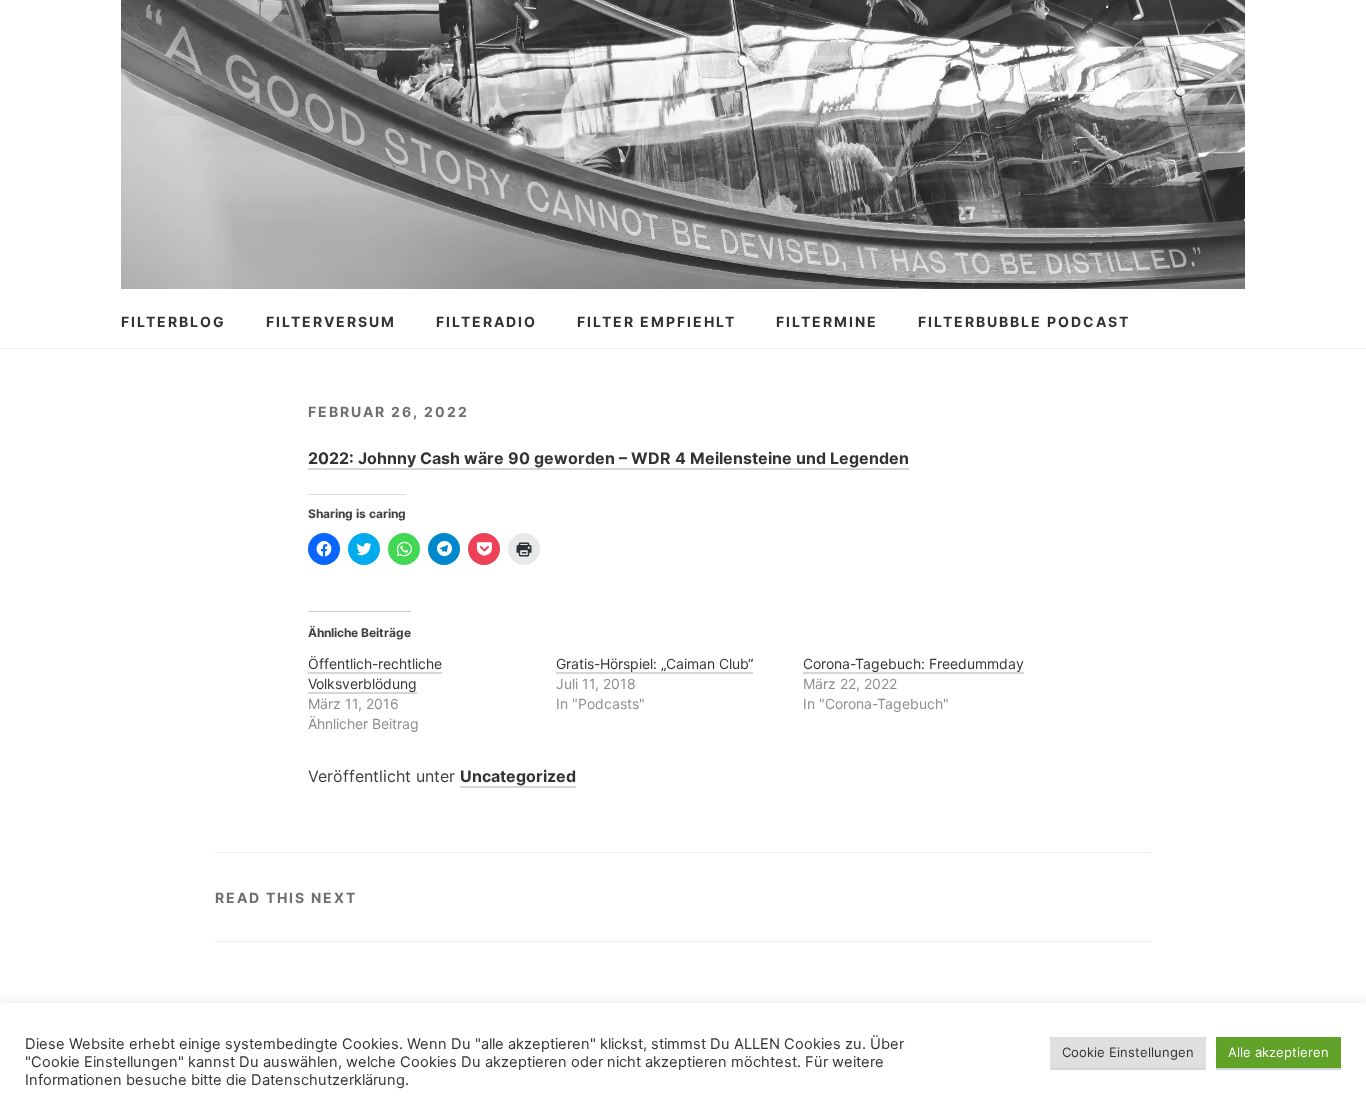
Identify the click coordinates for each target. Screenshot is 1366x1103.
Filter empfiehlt (656, 321)
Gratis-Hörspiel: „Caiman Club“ (654, 663)
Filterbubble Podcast (1024, 321)
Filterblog (173, 321)
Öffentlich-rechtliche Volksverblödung (375, 673)
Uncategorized (518, 776)
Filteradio (486, 321)
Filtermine (827, 321)
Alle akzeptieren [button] (1278, 1052)
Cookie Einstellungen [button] (1128, 1052)
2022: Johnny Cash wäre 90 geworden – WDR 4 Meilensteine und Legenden (608, 458)
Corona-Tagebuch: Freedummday (913, 663)
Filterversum (331, 321)
